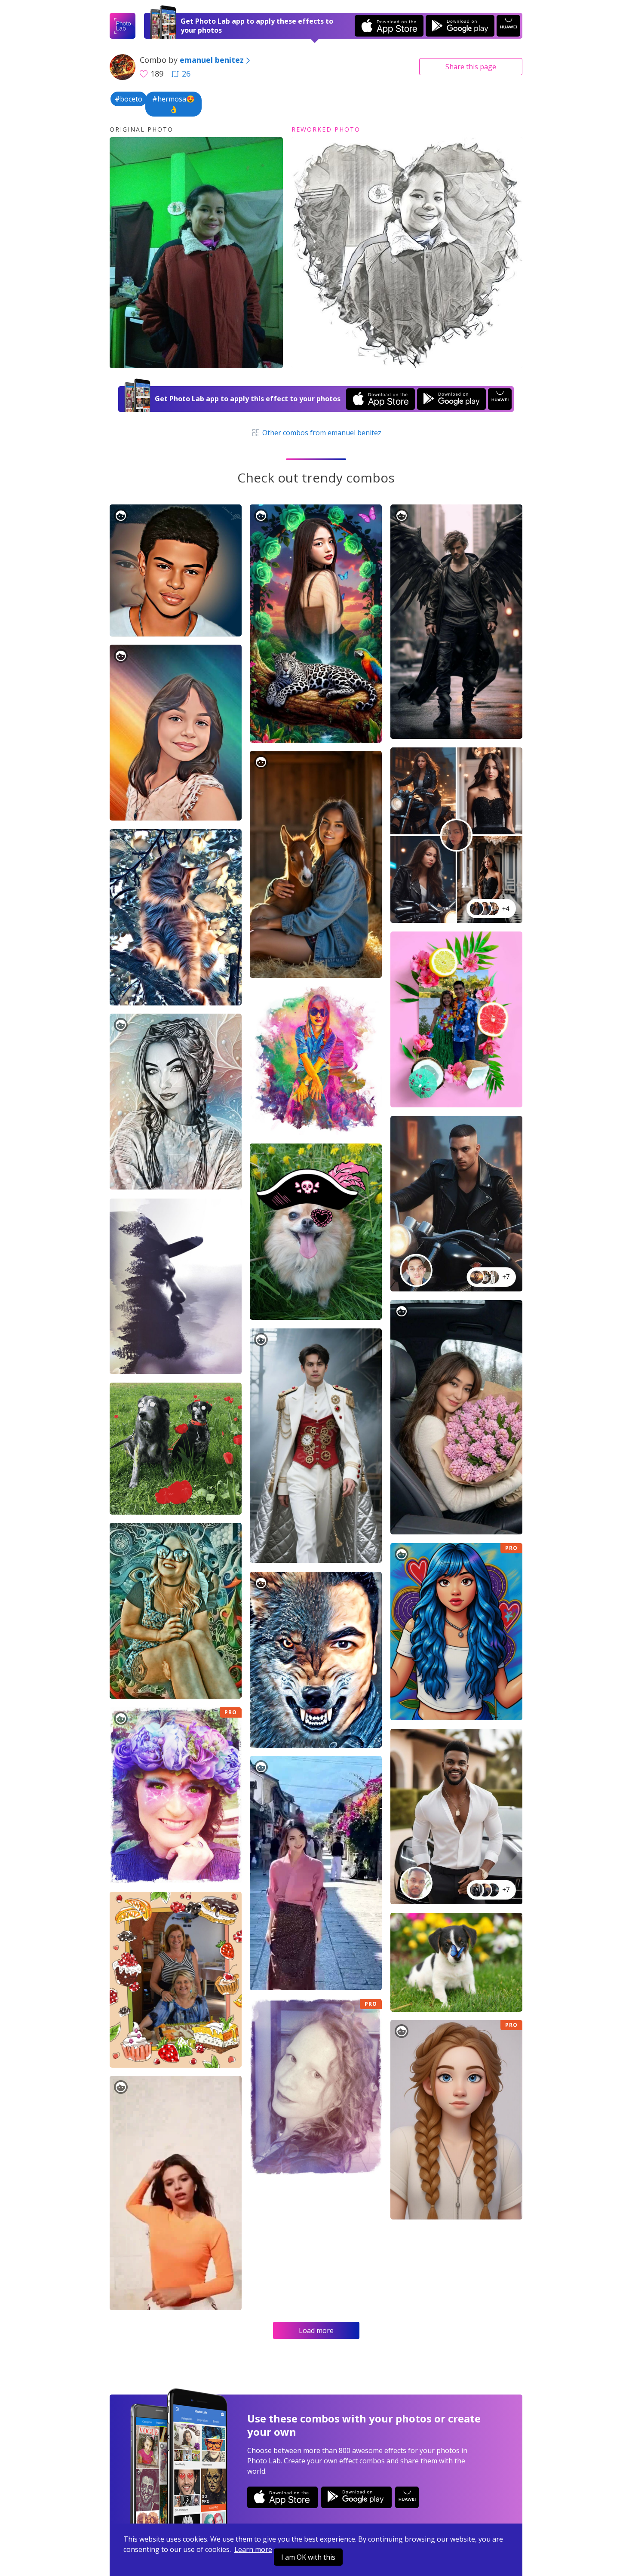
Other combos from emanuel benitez (321, 433)
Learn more (253, 2549)
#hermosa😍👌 (173, 104)
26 (186, 74)
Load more (316, 2330)
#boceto (129, 99)
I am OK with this (308, 2557)
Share (471, 67)
